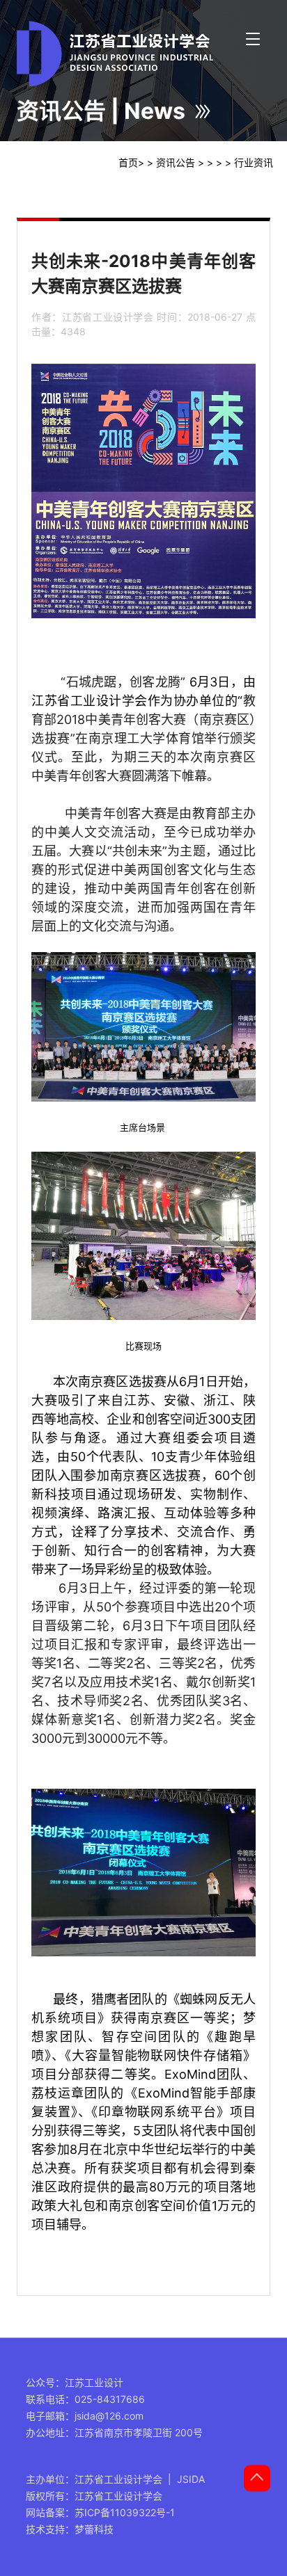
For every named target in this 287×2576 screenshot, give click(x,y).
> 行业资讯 (249, 162)
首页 (128, 162)
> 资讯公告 (171, 162)
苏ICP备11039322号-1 (125, 2512)
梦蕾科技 (94, 2529)
